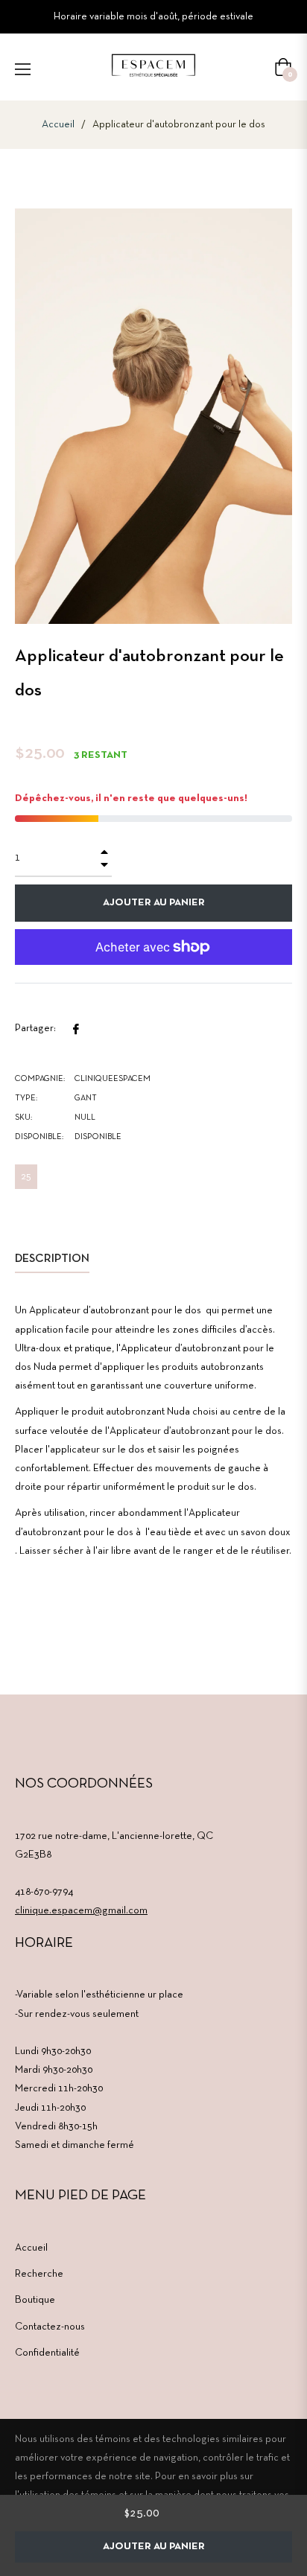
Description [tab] (52, 1259)
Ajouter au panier (154, 2547)
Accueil (58, 125)
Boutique (35, 2300)
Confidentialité (47, 2353)
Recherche (39, 2274)
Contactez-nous (50, 2327)
